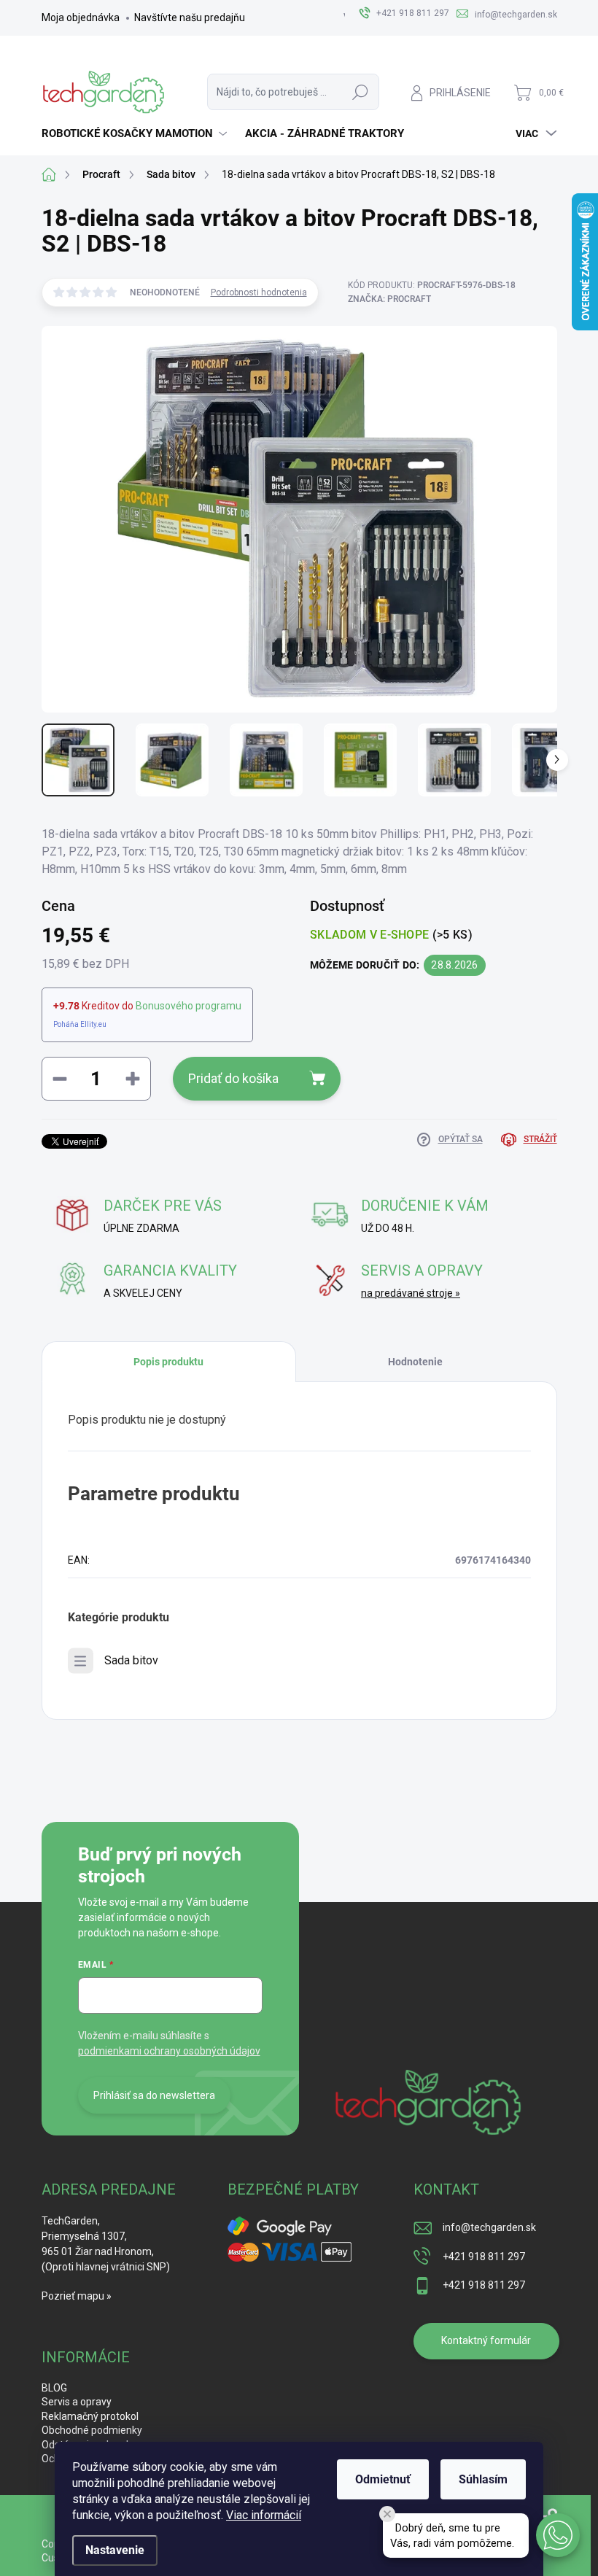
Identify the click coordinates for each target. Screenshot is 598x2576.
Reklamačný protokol (90, 2416)
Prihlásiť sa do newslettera (154, 2095)
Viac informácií (264, 2515)
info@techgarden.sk (489, 2227)
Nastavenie (115, 2550)
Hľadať (360, 92)
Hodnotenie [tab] (415, 1362)
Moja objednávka (81, 18)
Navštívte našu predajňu (190, 18)
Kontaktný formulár (486, 2340)
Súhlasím (483, 2479)
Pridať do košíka (233, 1078)
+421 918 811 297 (484, 2257)
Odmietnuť (383, 2479)
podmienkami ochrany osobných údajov (169, 2051)
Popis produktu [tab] (168, 1362)
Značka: (389, 299)
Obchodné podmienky (92, 2430)
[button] (558, 2535)
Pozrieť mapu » (77, 2296)
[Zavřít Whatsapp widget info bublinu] (387, 2514)
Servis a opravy (77, 2402)
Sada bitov (131, 1660)
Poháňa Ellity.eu (80, 1024)
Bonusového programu (189, 1006)
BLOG (54, 2388)
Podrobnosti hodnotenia (259, 292)
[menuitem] (136, 133)
